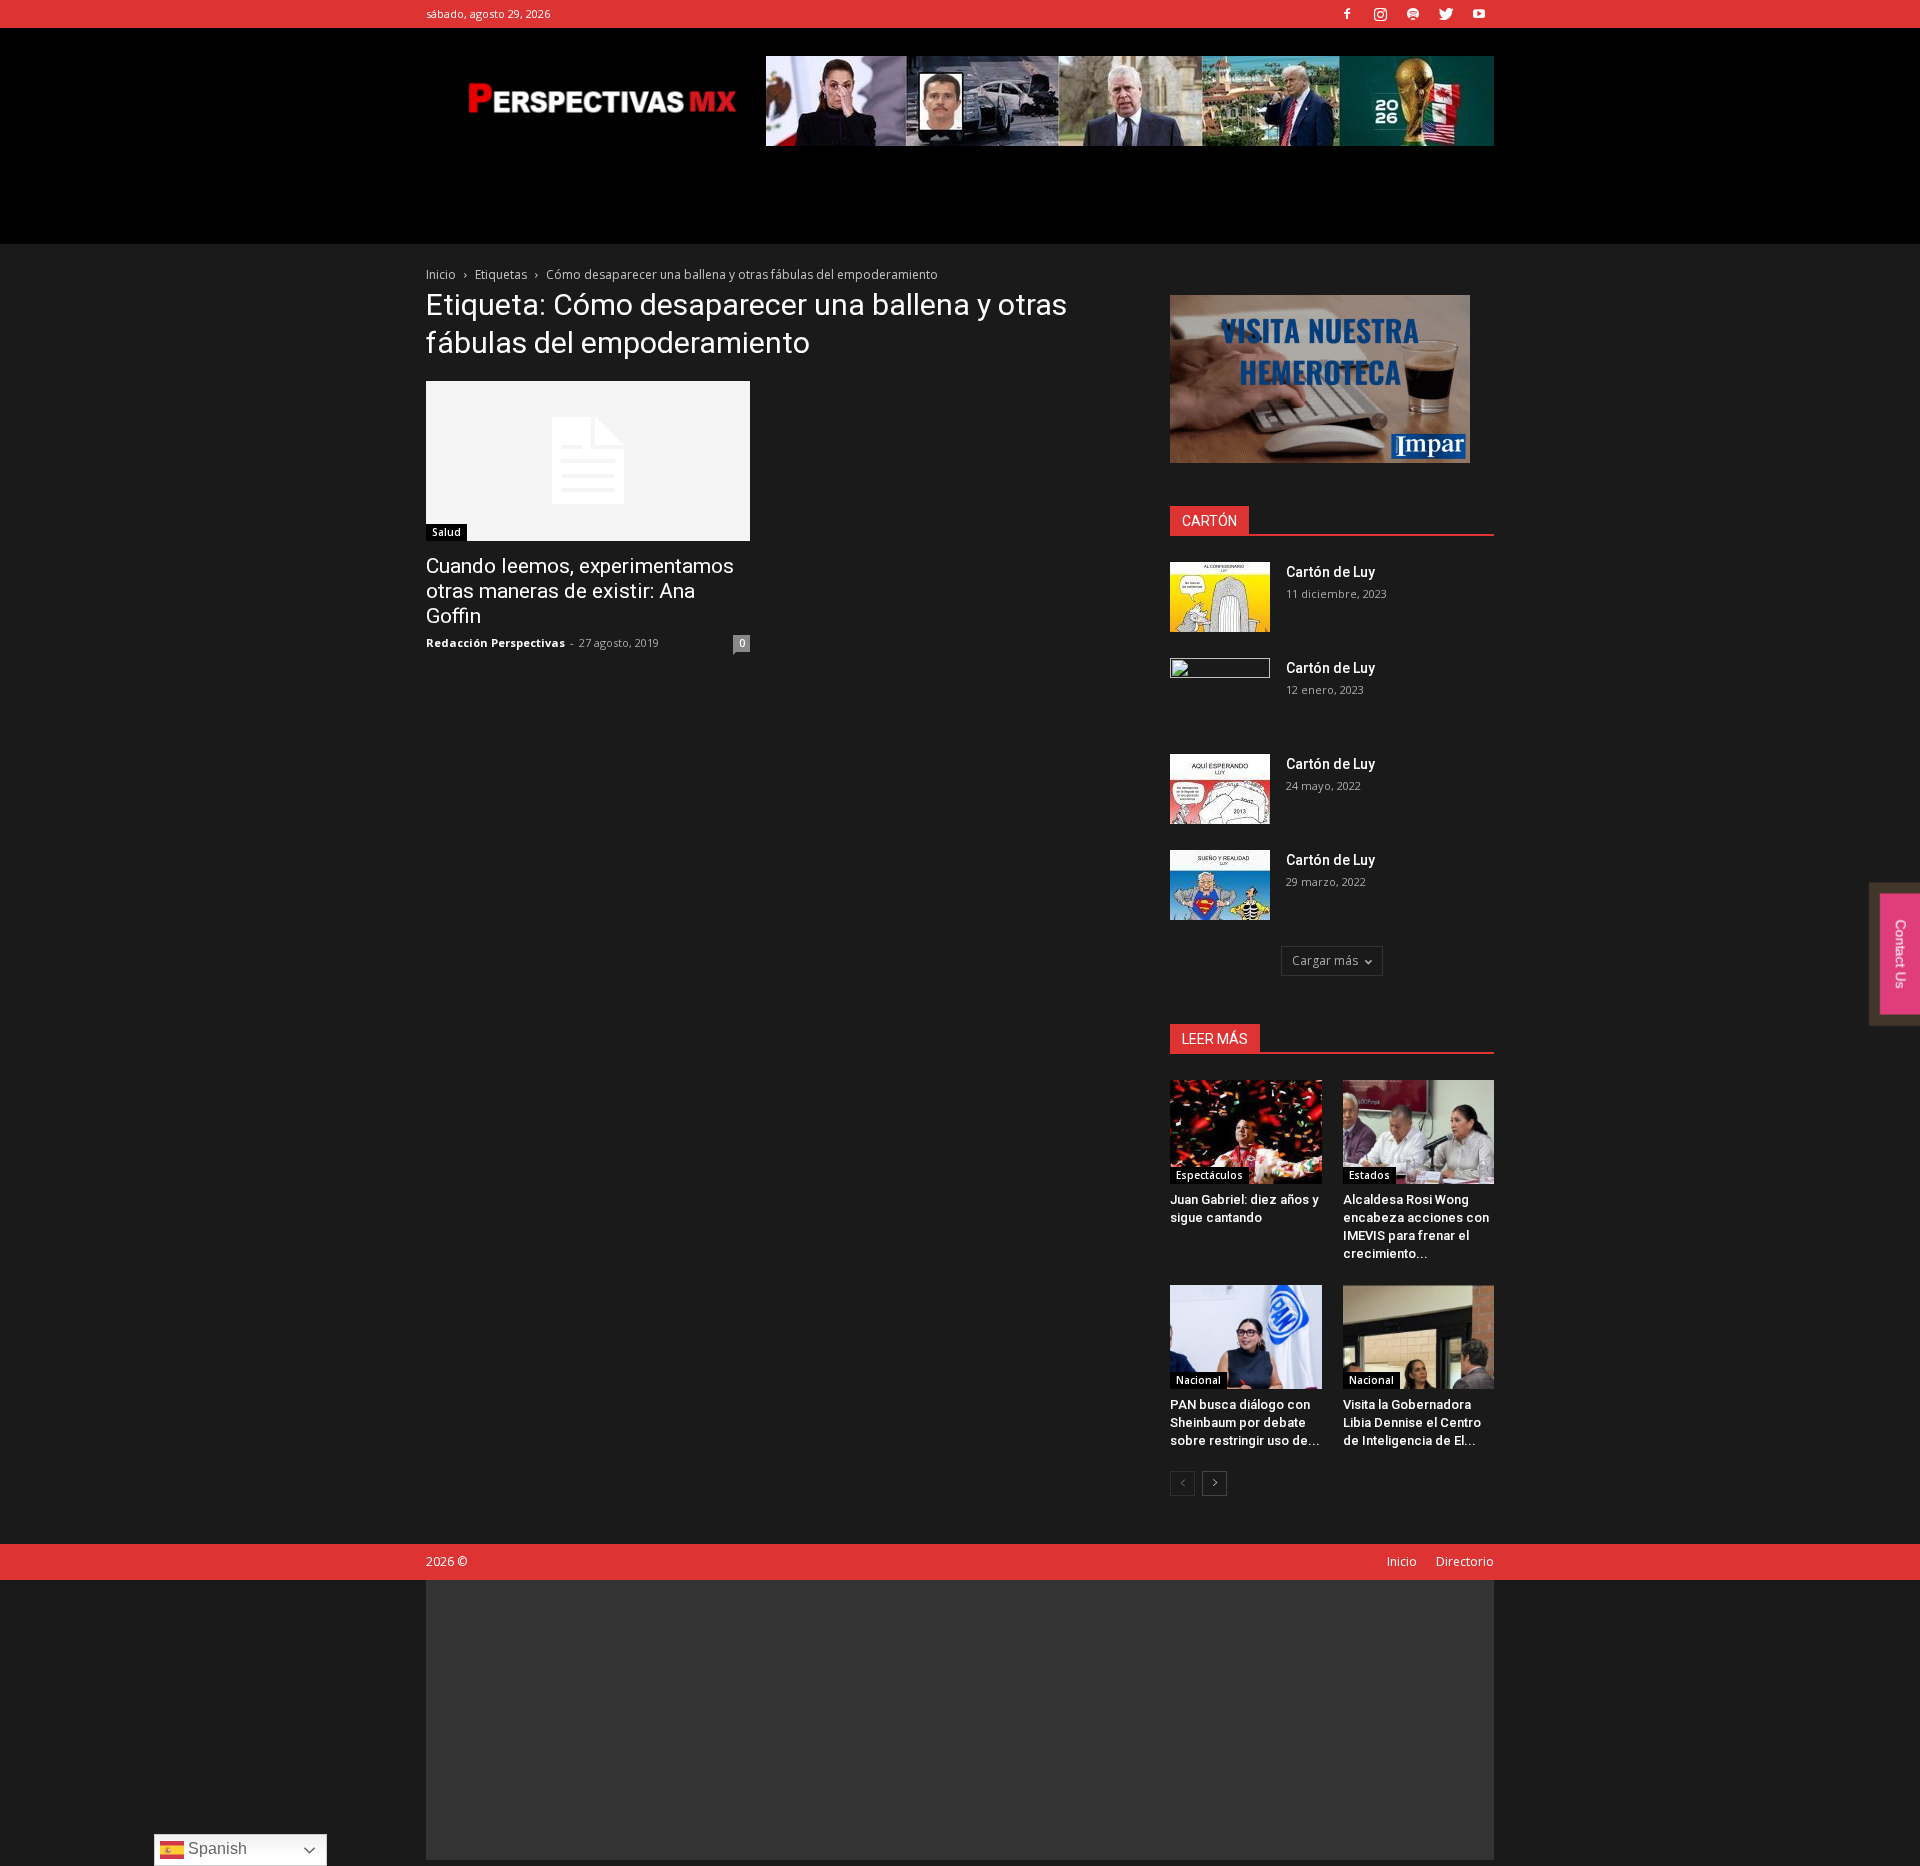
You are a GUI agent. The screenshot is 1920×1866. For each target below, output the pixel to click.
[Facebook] (1347, 14)
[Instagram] (1380, 14)
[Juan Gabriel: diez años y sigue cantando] (1246, 1132)
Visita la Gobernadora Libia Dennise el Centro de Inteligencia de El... (1412, 1422)
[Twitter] (1446, 14)
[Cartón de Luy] (1220, 597)
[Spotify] (1413, 14)
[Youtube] (1479, 14)
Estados (1369, 1175)
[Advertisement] (960, 1720)
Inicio (441, 274)
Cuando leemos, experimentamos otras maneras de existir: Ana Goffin (580, 591)
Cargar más (1325, 960)
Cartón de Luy (1330, 572)
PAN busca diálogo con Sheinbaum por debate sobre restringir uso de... (1245, 1422)
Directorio (1465, 1561)
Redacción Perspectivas (495, 642)
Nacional (1198, 1380)
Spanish (215, 1848)
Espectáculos (1209, 1175)
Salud (446, 532)
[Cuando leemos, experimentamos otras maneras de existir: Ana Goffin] (588, 461)
